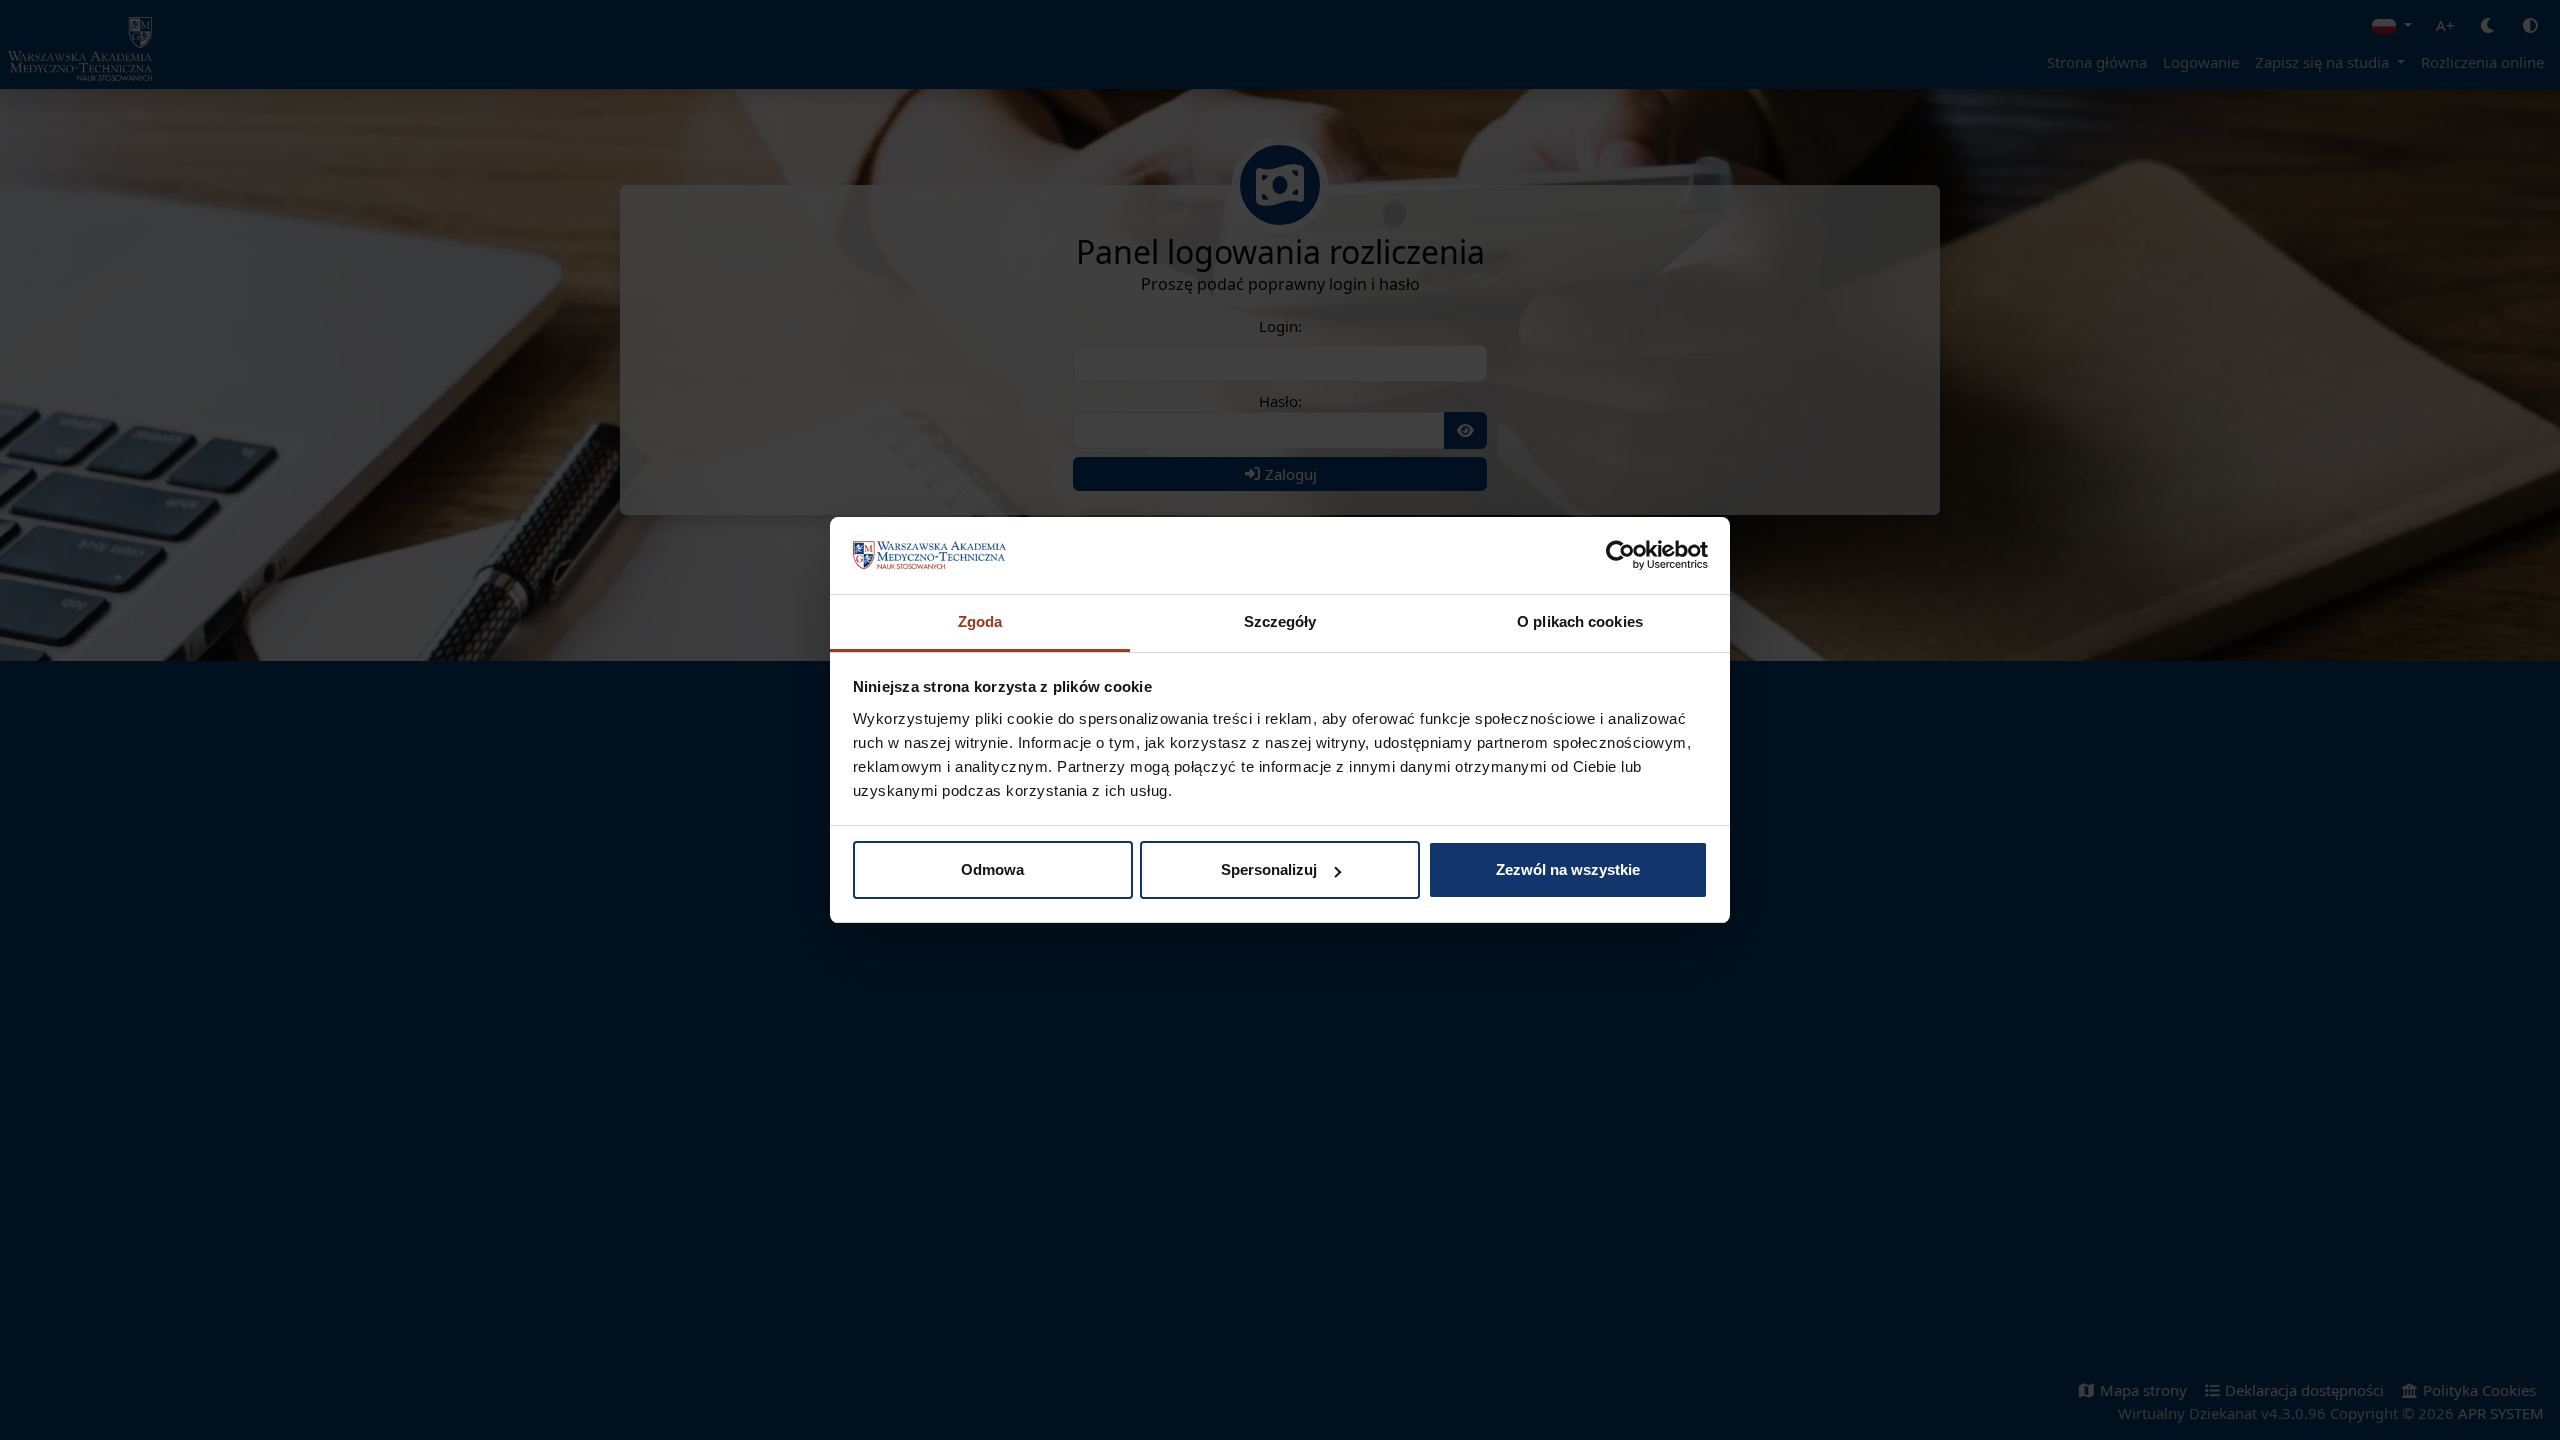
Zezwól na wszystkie (1568, 869)
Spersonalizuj (1269, 869)
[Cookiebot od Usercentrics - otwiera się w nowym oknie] (1620, 556)
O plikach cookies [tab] (1580, 621)
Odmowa (992, 869)
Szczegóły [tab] (1280, 621)
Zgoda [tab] (980, 621)
